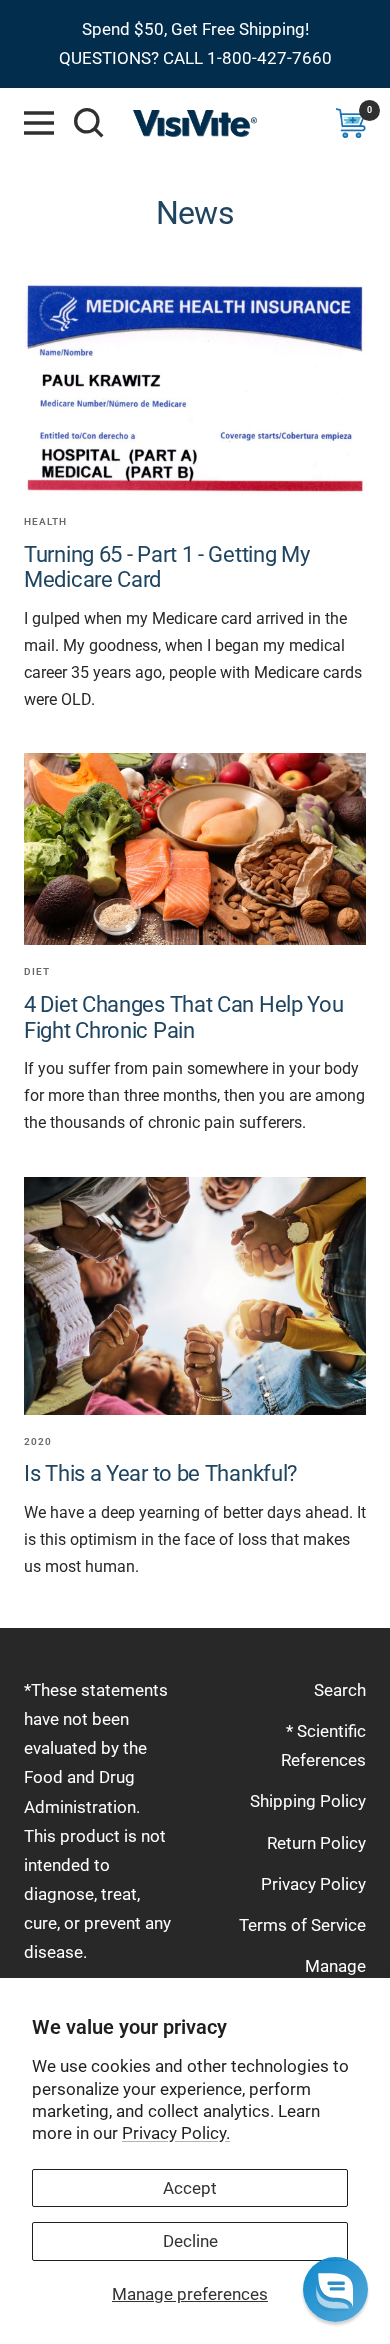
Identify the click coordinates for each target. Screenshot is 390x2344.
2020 (38, 1441)
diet (37, 971)
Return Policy (316, 1843)
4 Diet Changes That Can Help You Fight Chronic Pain (183, 1017)
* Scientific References (323, 1745)
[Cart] (351, 123)
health (45, 521)
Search (340, 1690)
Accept (190, 2188)
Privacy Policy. (176, 2133)
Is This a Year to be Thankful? (160, 1473)
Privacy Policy (313, 1884)
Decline (190, 2241)
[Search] (89, 123)
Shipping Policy (308, 1801)
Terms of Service (302, 1925)
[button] (335, 2289)
